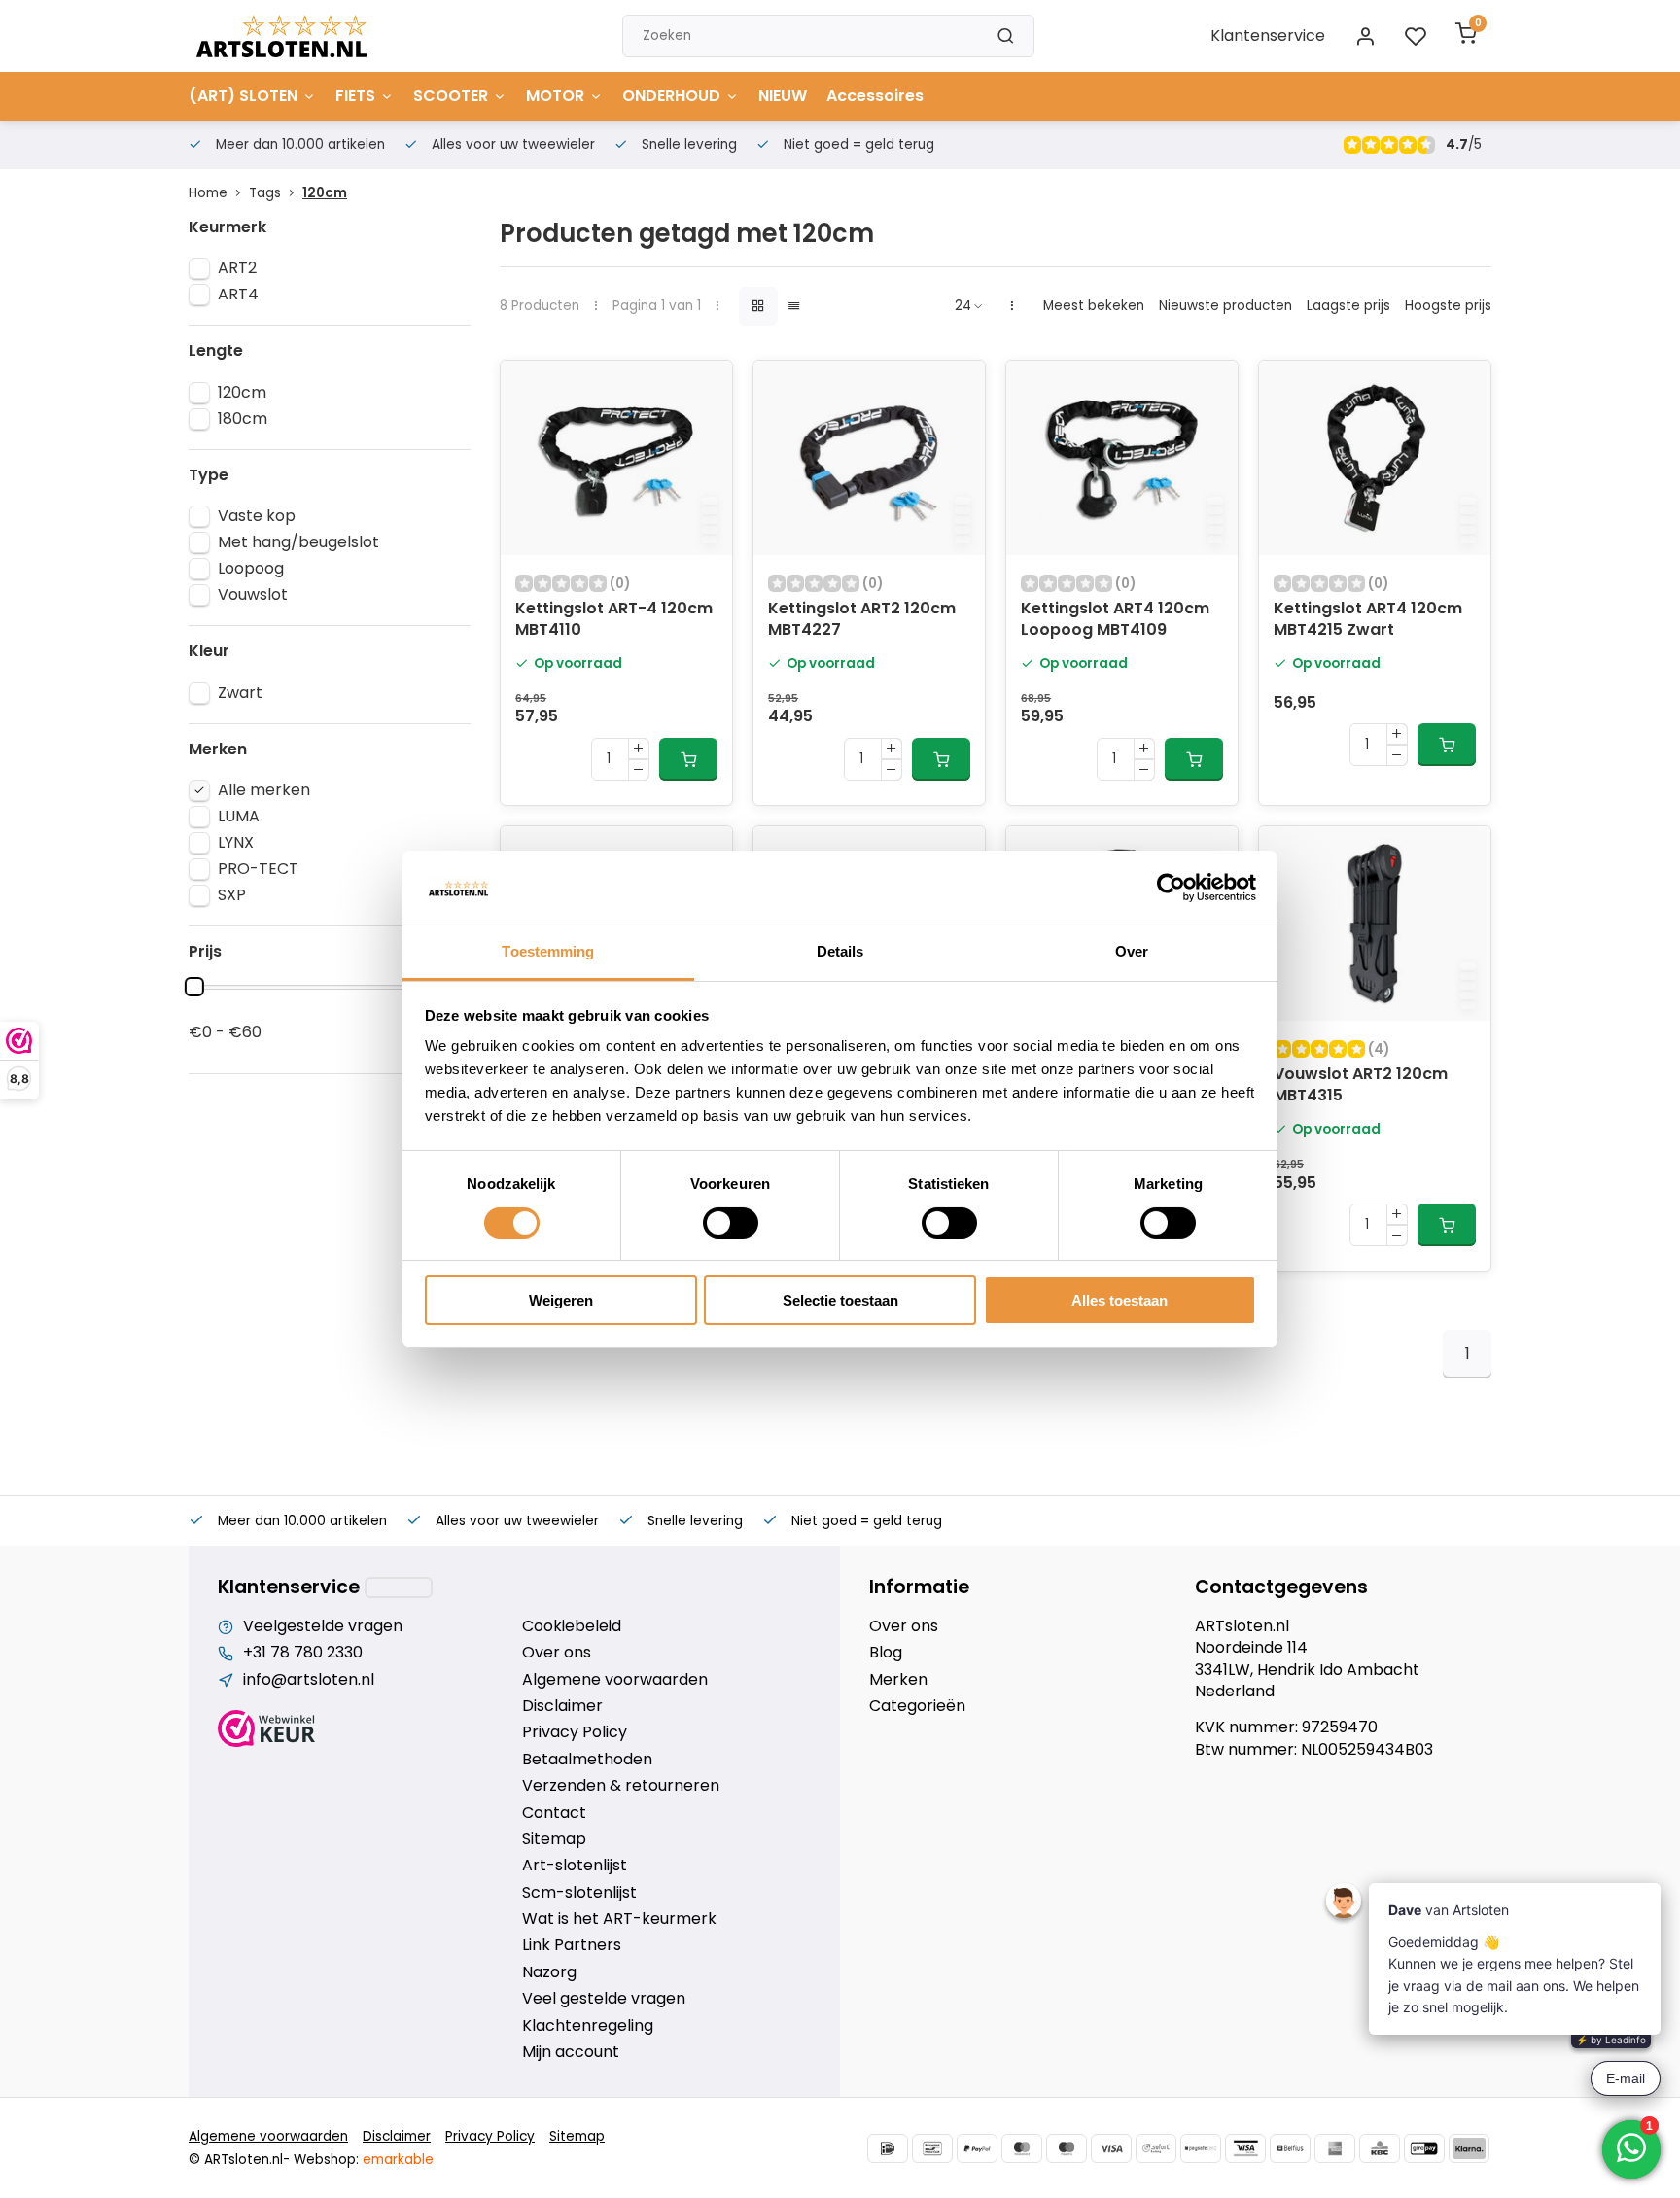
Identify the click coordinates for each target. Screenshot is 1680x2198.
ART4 (238, 295)
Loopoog (251, 569)
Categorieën (917, 1706)
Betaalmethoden (587, 1760)
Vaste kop (257, 516)
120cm (325, 193)
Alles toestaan (1120, 1300)
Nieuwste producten (1225, 306)
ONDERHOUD (671, 96)
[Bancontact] (932, 2148)
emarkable (398, 2160)
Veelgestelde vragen (323, 1626)
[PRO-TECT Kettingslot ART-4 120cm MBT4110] (616, 458)
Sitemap (554, 1839)
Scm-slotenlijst (579, 1893)
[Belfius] (1290, 2148)
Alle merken (264, 790)
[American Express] (1335, 2148)
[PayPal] (977, 2148)
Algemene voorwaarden (615, 1680)
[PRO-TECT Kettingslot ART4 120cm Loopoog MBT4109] (1122, 458)
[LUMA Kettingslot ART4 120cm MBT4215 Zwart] (1375, 458)
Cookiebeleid (572, 1626)
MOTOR (555, 96)
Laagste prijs (1348, 306)
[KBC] (1380, 2148)
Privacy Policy (575, 1732)
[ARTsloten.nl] (281, 36)
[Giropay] (1424, 2148)
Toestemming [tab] (548, 951)
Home (208, 193)
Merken (898, 1680)
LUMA (239, 817)
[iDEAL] (888, 2148)
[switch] (731, 1223)
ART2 (237, 268)
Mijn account (571, 2052)
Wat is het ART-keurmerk (619, 1919)
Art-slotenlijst (575, 1866)
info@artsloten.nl (309, 1680)
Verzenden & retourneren (621, 1786)
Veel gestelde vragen (604, 1999)
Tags (265, 193)
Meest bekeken (1094, 306)
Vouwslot (253, 595)
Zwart (240, 693)
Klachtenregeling (588, 2026)
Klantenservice (1268, 35)
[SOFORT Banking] (1156, 2148)
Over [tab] (1132, 951)
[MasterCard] (1022, 2148)
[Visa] (1111, 2148)
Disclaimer (562, 1706)
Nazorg (549, 1972)
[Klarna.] (1469, 2148)
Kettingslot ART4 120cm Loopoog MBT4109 (1115, 619)
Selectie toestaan (840, 1300)
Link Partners (572, 1945)
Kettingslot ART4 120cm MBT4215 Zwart (1368, 619)
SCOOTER (451, 96)
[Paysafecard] (1201, 2148)
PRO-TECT (258, 869)
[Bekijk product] (688, 759)
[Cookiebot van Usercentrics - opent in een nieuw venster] (1171, 888)
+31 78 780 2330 (303, 1653)
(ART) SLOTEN (243, 96)
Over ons (557, 1653)
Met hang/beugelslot (298, 542)
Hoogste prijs (1448, 306)
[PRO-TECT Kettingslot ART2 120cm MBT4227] (869, 458)
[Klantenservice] (399, 1587)
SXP (232, 895)
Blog (886, 1653)
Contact (554, 1813)
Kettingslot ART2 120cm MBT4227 (862, 619)
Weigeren (561, 1300)
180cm (243, 419)
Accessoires (875, 96)
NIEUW (783, 96)
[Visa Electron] (1245, 2148)
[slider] (194, 987)
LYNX (236, 843)
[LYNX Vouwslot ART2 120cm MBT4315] (1375, 924)
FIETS (355, 96)
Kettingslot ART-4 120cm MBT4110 (614, 619)
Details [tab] (840, 951)
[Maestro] (1067, 2148)
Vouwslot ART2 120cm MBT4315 (1361, 1085)
